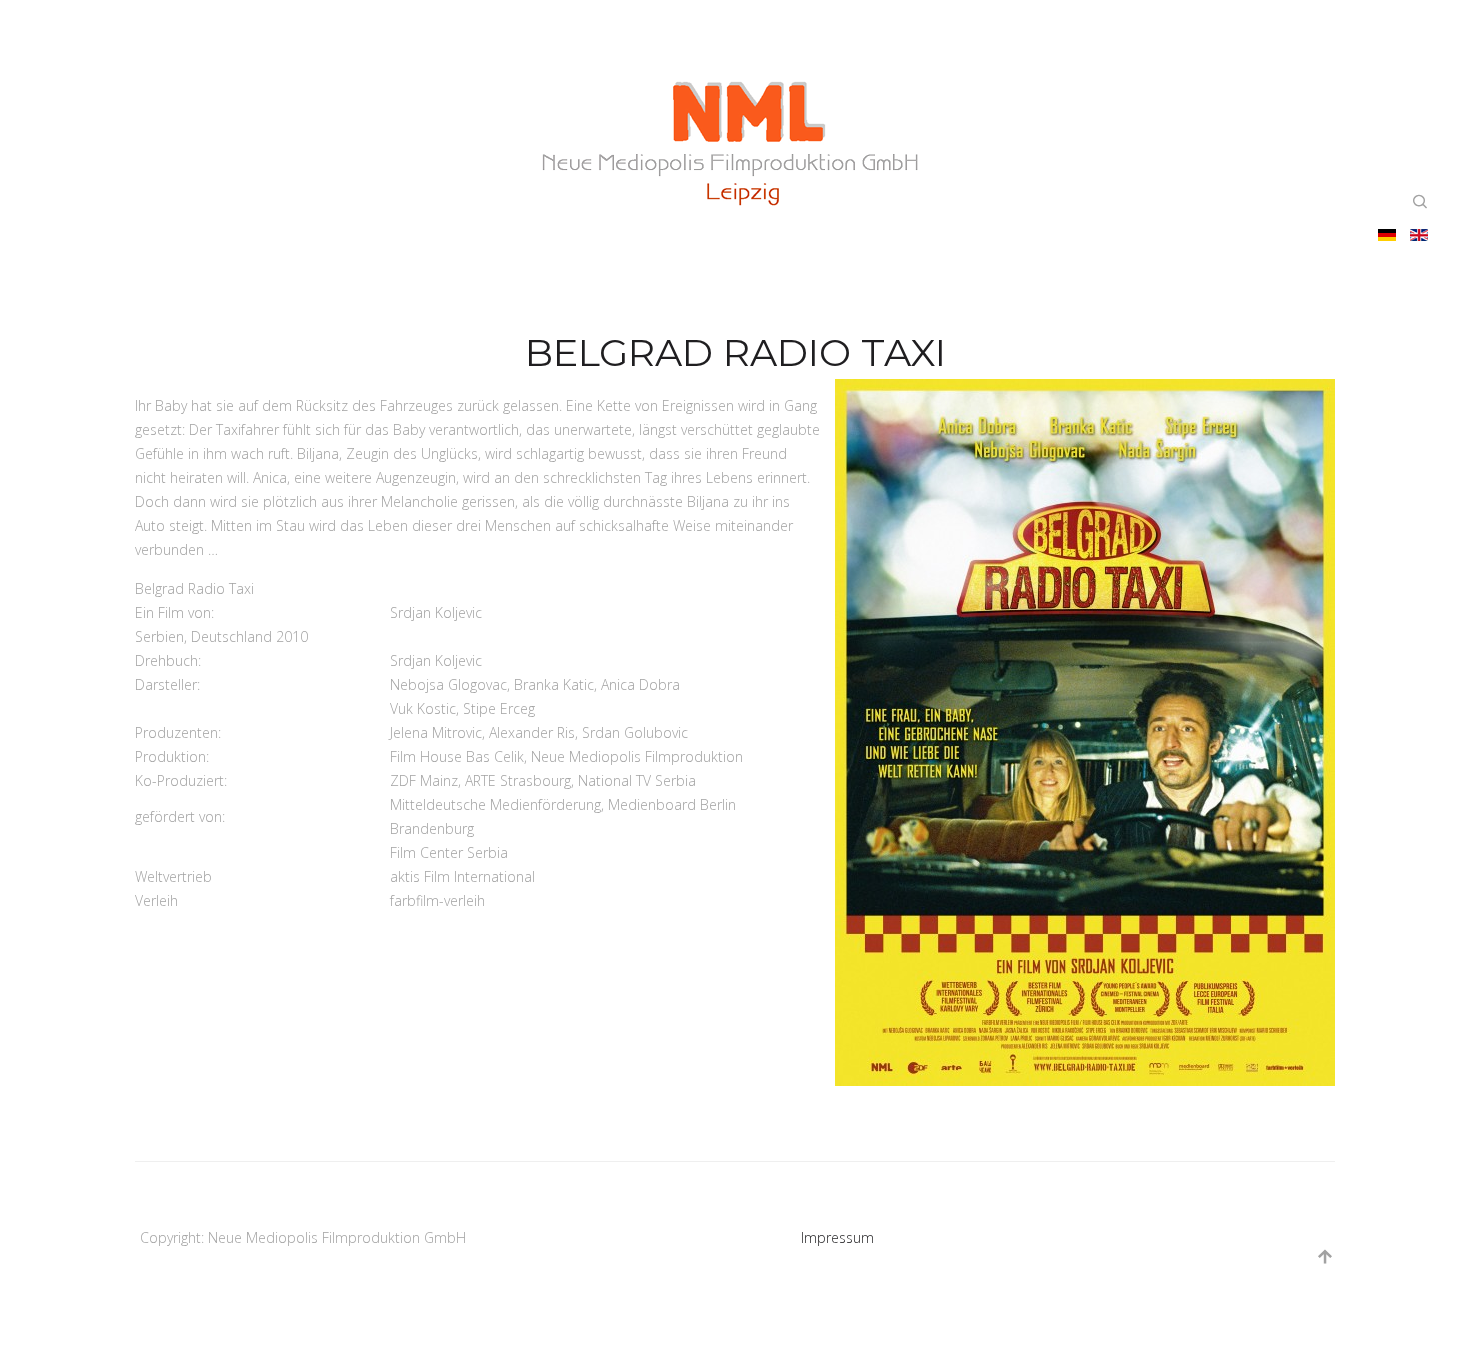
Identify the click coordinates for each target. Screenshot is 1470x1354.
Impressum (837, 1237)
